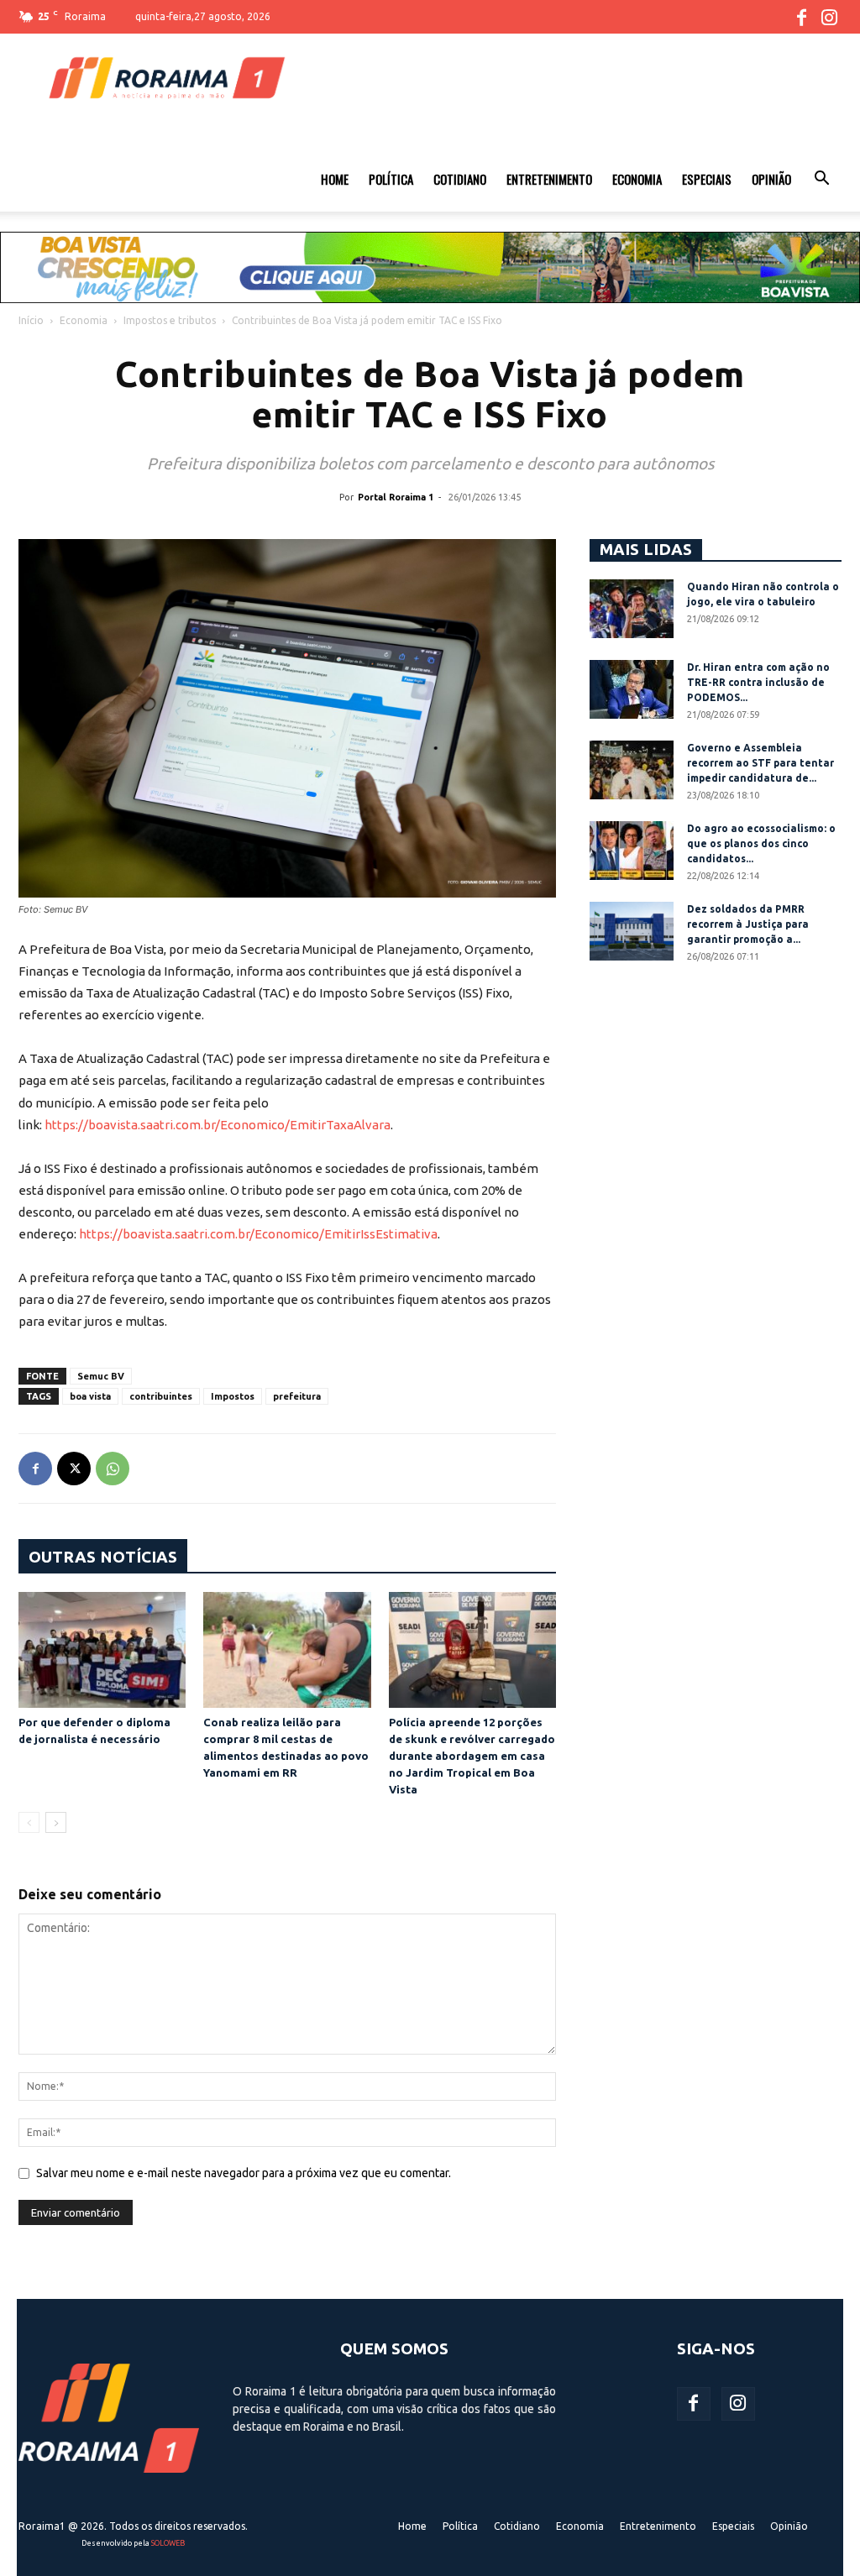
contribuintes (161, 1396)
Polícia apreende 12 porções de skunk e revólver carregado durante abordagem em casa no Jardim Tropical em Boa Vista (472, 1756)
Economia (637, 179)
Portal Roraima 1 (396, 497)
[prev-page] (29, 1822)
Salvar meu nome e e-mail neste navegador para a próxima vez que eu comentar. (244, 2173)
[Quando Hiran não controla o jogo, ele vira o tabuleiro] (632, 609)
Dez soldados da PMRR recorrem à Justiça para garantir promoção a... (748, 924)
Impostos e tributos (170, 320)
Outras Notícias (103, 1557)
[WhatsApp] (113, 1469)
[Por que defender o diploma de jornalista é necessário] (102, 1649)
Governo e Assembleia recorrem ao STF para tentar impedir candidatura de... (760, 763)
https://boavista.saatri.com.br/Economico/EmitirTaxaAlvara (218, 1125)
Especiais (707, 179)
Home (335, 179)
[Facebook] (801, 17)
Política (391, 179)
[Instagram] (829, 17)
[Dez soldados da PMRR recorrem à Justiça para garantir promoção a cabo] (632, 931)
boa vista (90, 1396)
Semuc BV (101, 1376)
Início (31, 320)
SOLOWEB (168, 2543)
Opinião (771, 179)
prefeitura (297, 1396)
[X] (74, 1469)
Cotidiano (460, 179)
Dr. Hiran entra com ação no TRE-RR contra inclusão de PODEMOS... (758, 682)
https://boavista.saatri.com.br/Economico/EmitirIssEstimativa (258, 1234)
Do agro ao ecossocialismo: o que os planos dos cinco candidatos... (761, 843)
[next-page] (56, 1822)
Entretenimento (549, 179)
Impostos (233, 1396)
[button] (821, 181)
